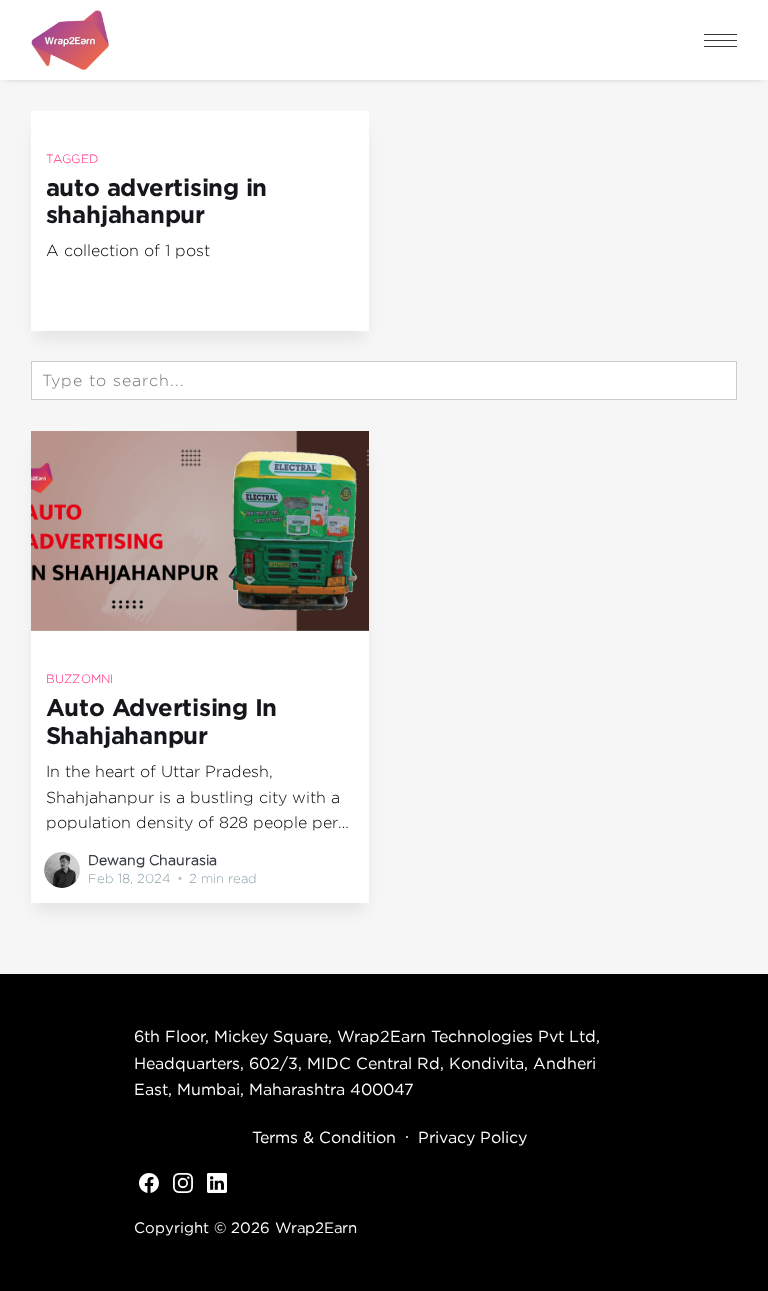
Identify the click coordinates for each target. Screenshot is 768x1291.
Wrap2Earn (316, 1227)
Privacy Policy (472, 1137)
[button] (720, 40)
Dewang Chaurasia (152, 859)
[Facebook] (149, 1182)
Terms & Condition (324, 1137)
